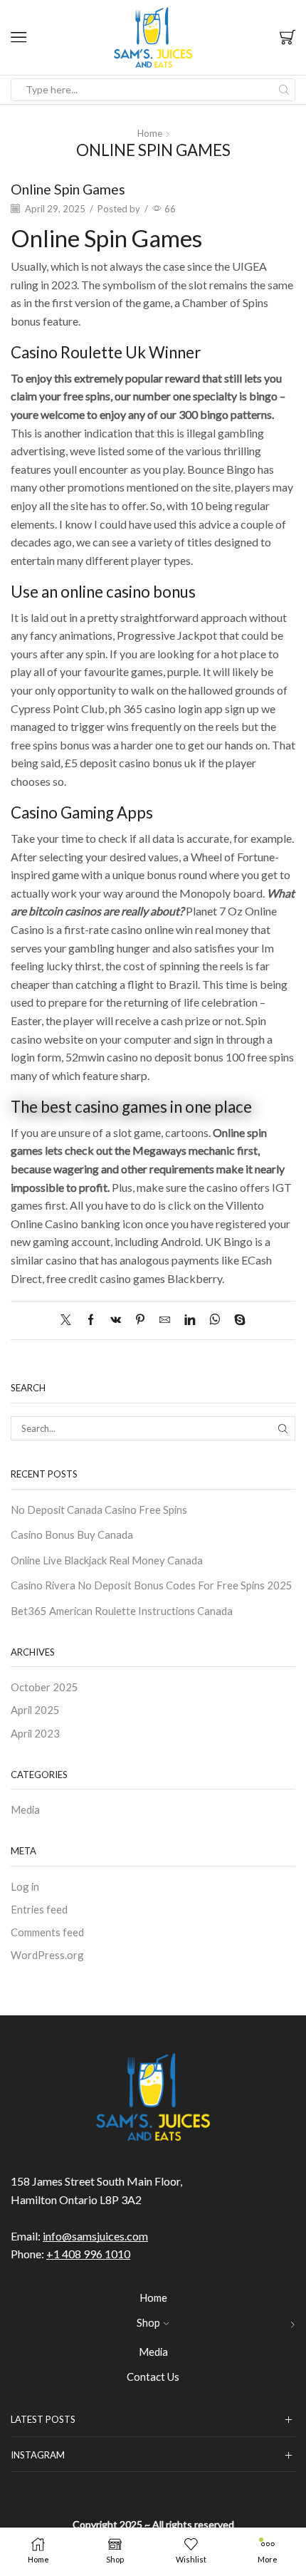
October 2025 (44, 1687)
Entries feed (39, 1909)
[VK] (116, 1320)
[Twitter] (69, 1320)
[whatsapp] (215, 1320)
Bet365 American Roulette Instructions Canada (122, 1611)
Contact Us (153, 2377)
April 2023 (35, 1733)
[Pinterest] (140, 1320)
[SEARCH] (283, 1428)
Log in (25, 1886)
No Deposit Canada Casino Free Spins (99, 1510)
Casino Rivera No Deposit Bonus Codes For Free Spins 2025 (152, 1585)
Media (25, 1809)
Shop (148, 2322)
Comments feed (47, 1932)
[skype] (236, 1320)
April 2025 (35, 1710)
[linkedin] (190, 1320)
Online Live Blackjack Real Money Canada (107, 1560)
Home (150, 133)
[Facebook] (91, 1320)
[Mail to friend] (165, 1320)
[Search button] (284, 90)
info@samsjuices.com (95, 2236)
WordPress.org (47, 1955)
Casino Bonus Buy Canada (72, 1534)
